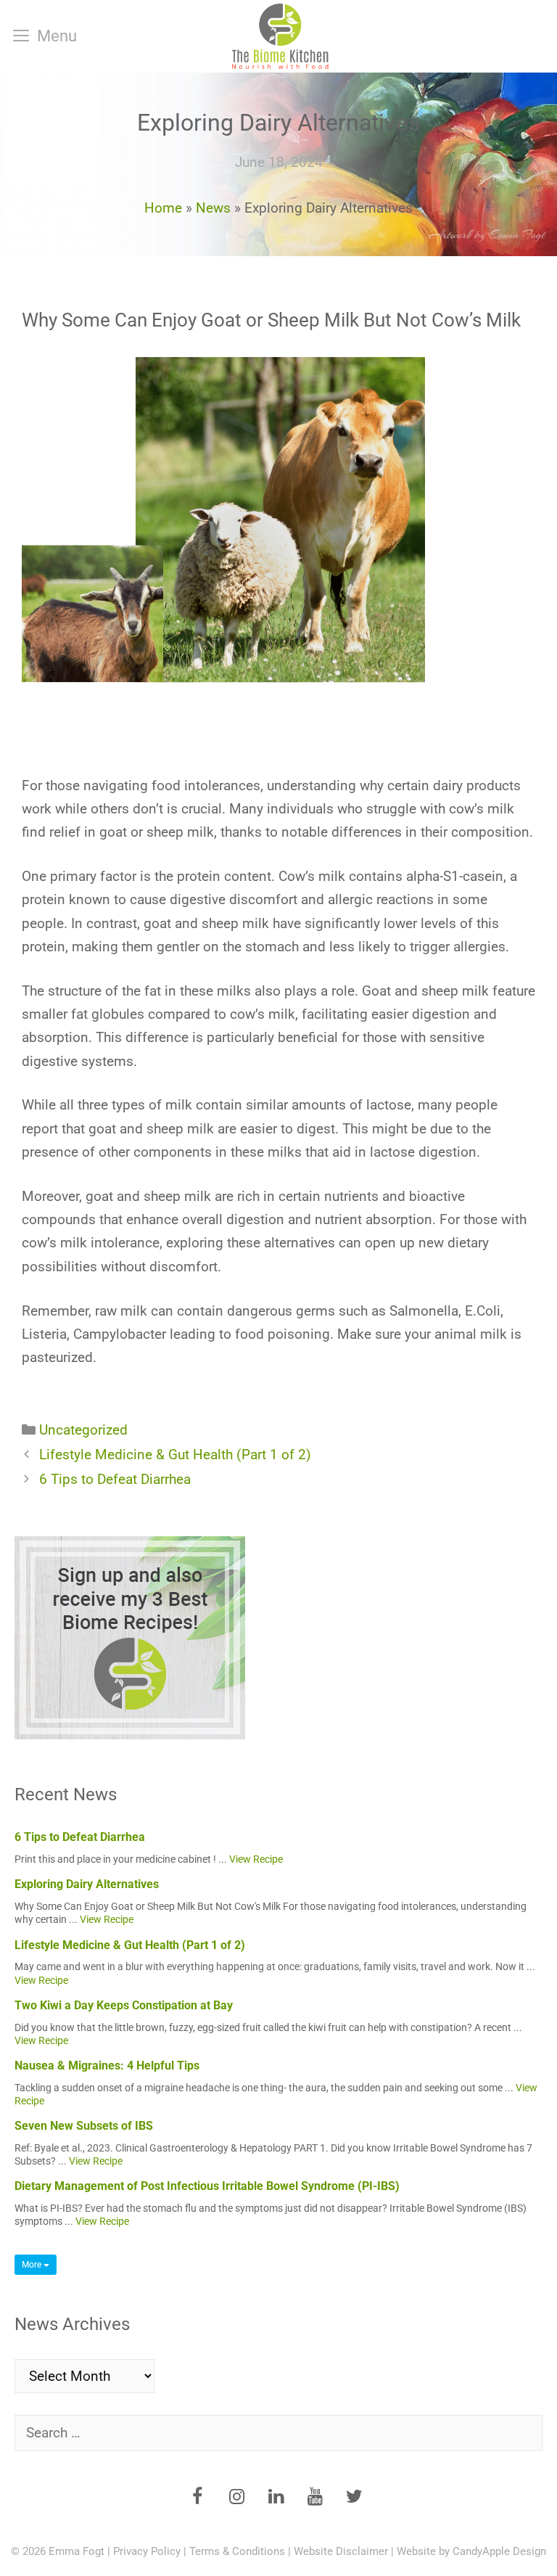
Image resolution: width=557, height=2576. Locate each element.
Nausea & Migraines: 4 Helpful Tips (107, 2066)
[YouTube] (315, 2498)
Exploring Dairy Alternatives (87, 1884)
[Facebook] (197, 2498)
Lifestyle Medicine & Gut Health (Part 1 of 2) (175, 1455)
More (33, 2265)
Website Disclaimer (341, 2551)
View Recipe (256, 1859)
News (213, 208)
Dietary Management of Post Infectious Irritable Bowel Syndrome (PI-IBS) (207, 2186)
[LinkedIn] (276, 2498)
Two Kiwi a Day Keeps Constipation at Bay (124, 2005)
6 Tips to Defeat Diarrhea (115, 1479)
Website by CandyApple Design (471, 2551)
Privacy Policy (147, 2551)
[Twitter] (354, 2498)
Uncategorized (83, 1430)
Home (163, 208)
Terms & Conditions (237, 2551)
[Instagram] (236, 2498)
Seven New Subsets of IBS (84, 2126)
